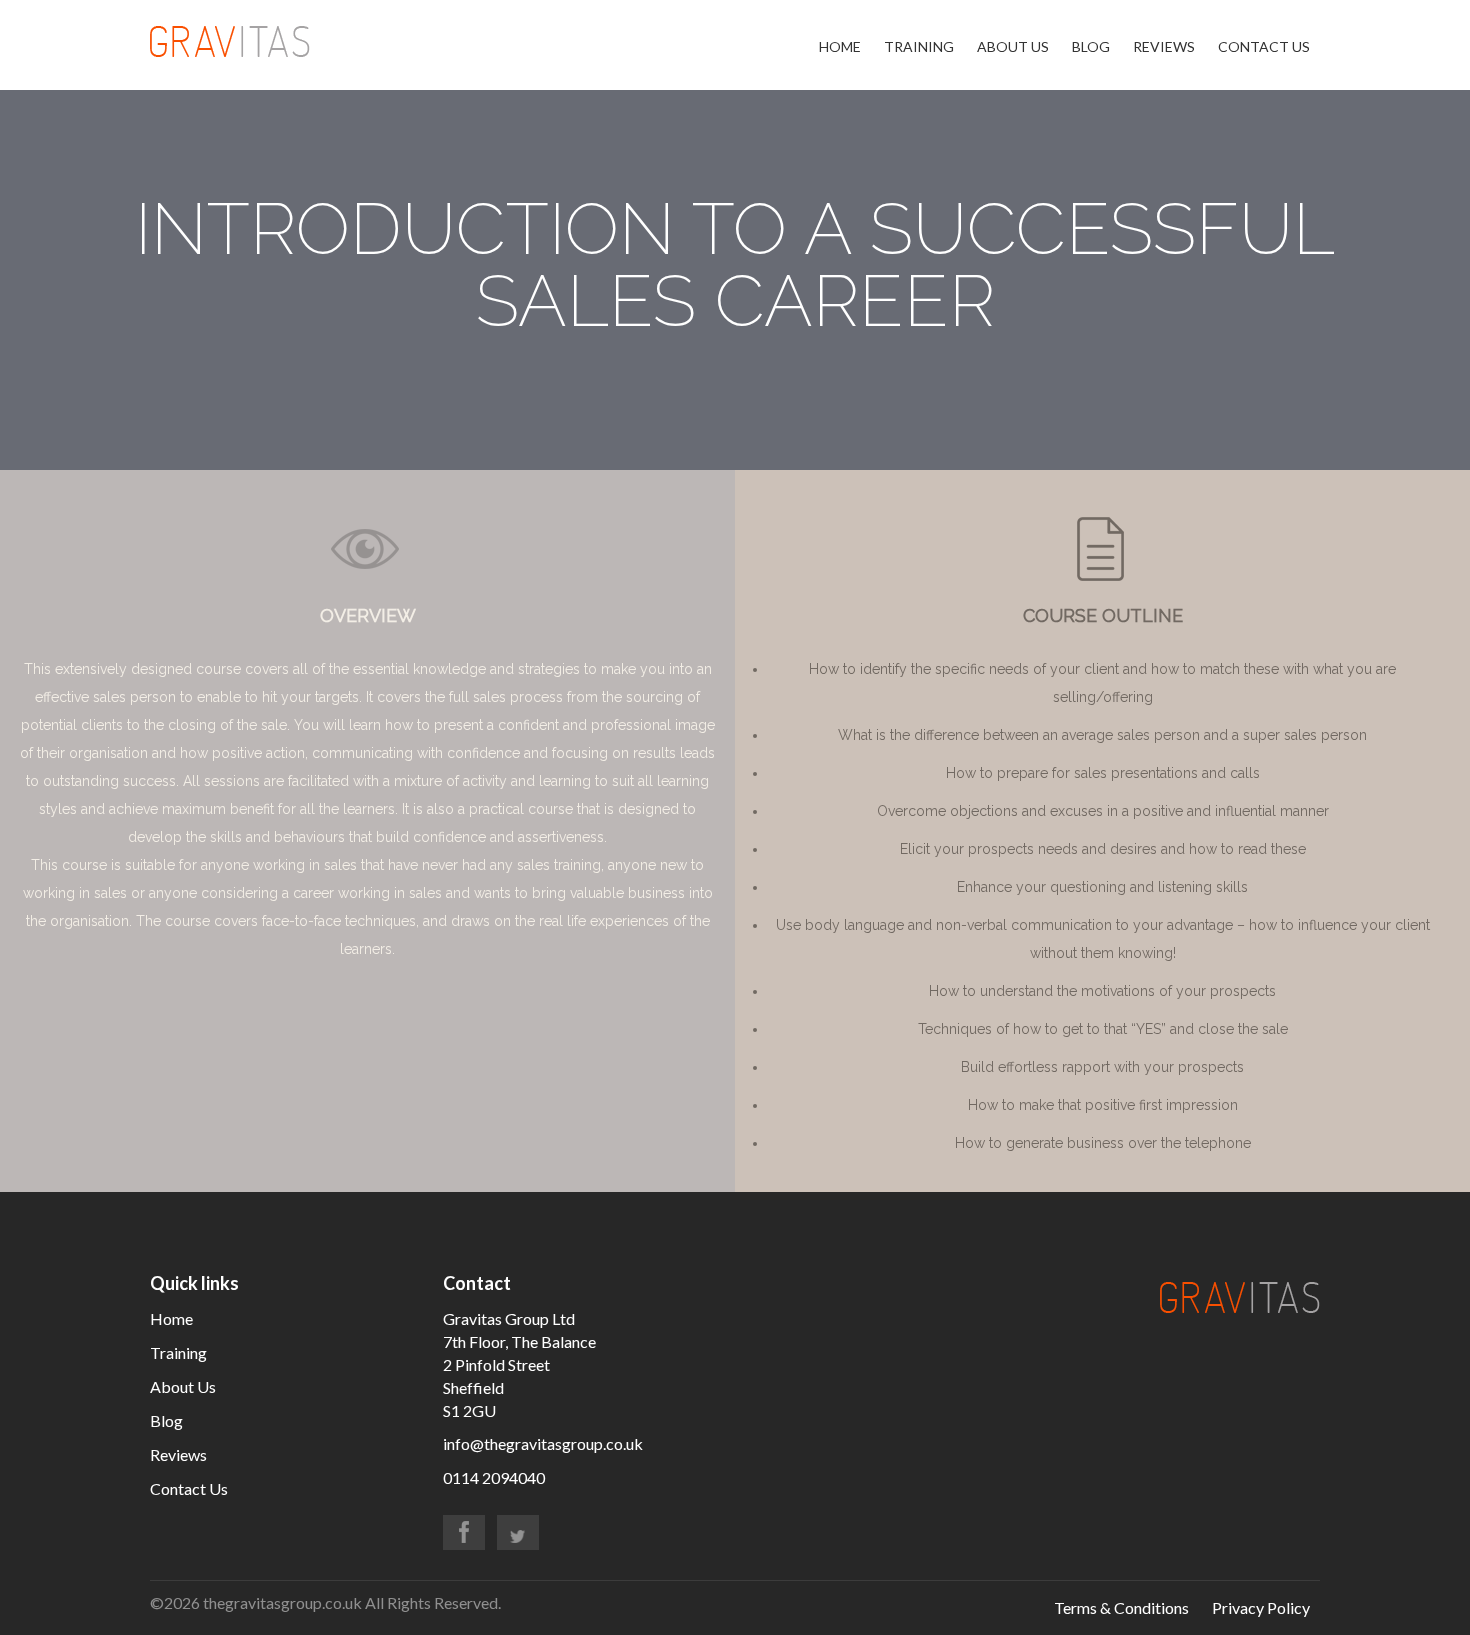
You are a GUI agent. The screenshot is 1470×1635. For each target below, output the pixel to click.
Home (840, 46)
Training (919, 46)
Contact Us (1264, 46)
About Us (1013, 46)
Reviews (1164, 46)
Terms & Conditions (1121, 1607)
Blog (1091, 46)
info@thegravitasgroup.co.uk (543, 1443)
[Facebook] (464, 1533)
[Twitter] (518, 1533)
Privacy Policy (1261, 1607)
